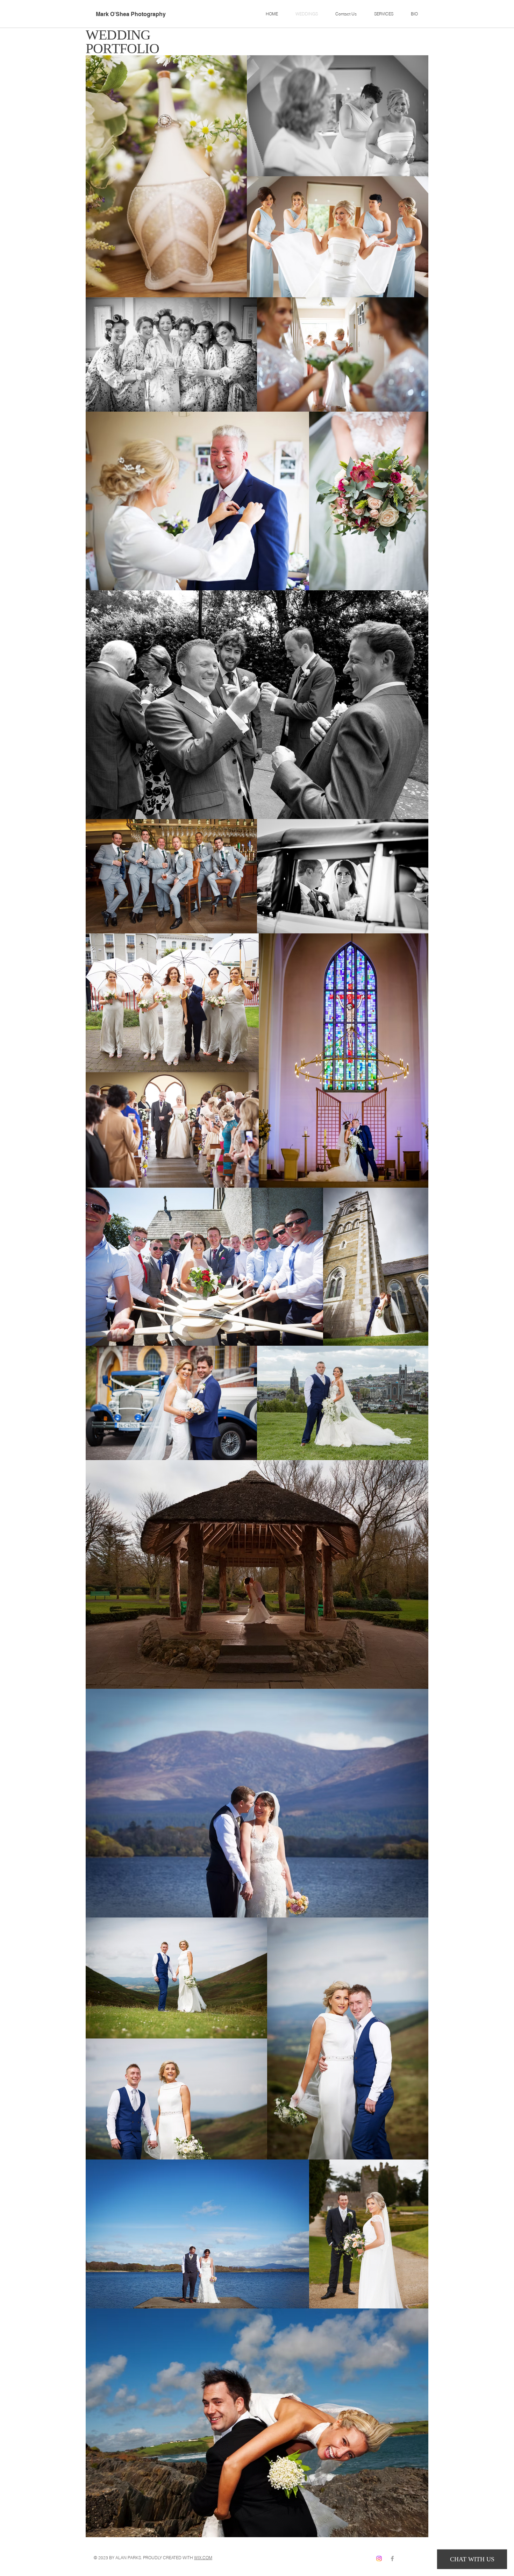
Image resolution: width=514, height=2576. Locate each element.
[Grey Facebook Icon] (392, 2559)
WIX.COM (203, 2558)
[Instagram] (379, 2559)
